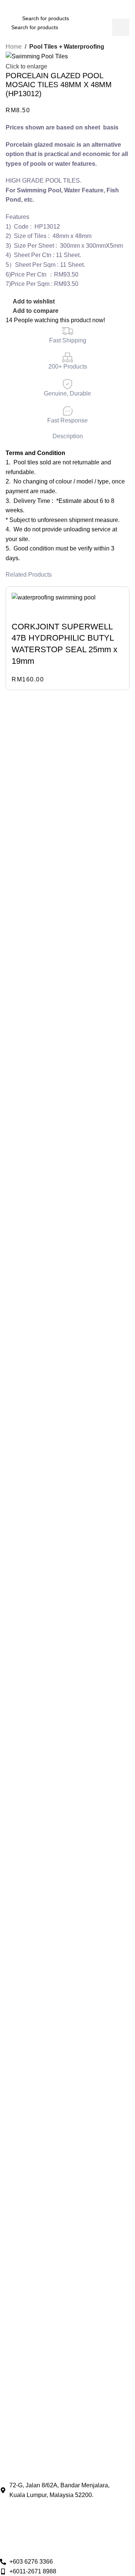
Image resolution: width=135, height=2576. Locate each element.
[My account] (125, 18)
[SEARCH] (110, 18)
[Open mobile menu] (10, 18)
